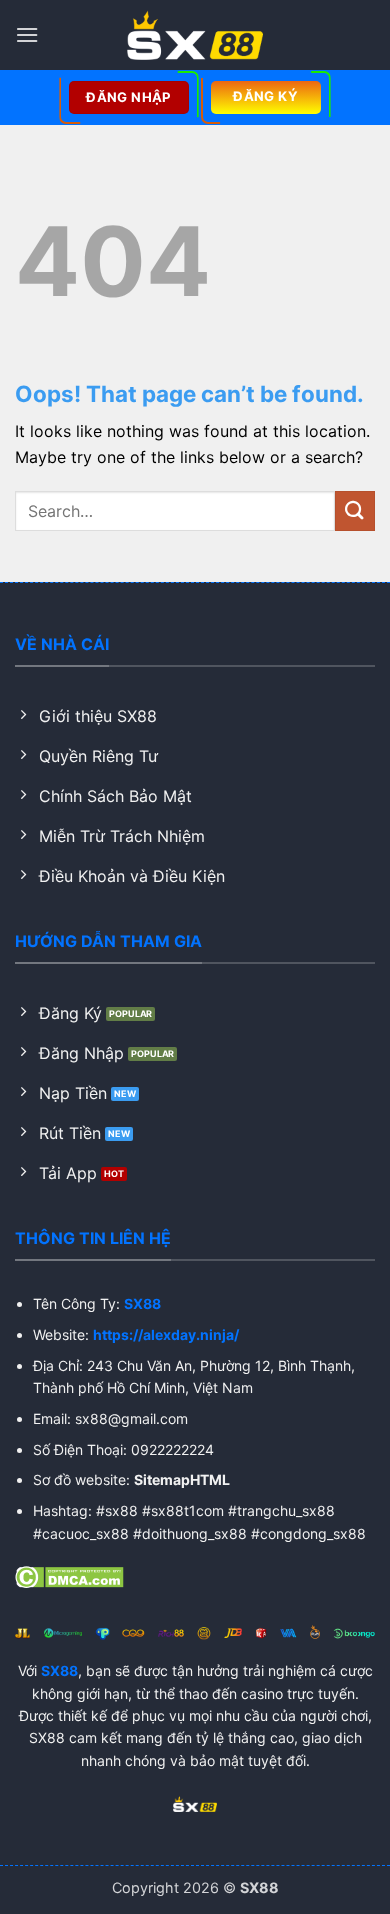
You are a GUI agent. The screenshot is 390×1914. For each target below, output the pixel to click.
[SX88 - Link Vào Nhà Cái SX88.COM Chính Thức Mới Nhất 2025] (195, 35)
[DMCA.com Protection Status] (69, 1575)
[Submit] (355, 510)
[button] (27, 34)
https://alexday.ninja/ (166, 1334)
